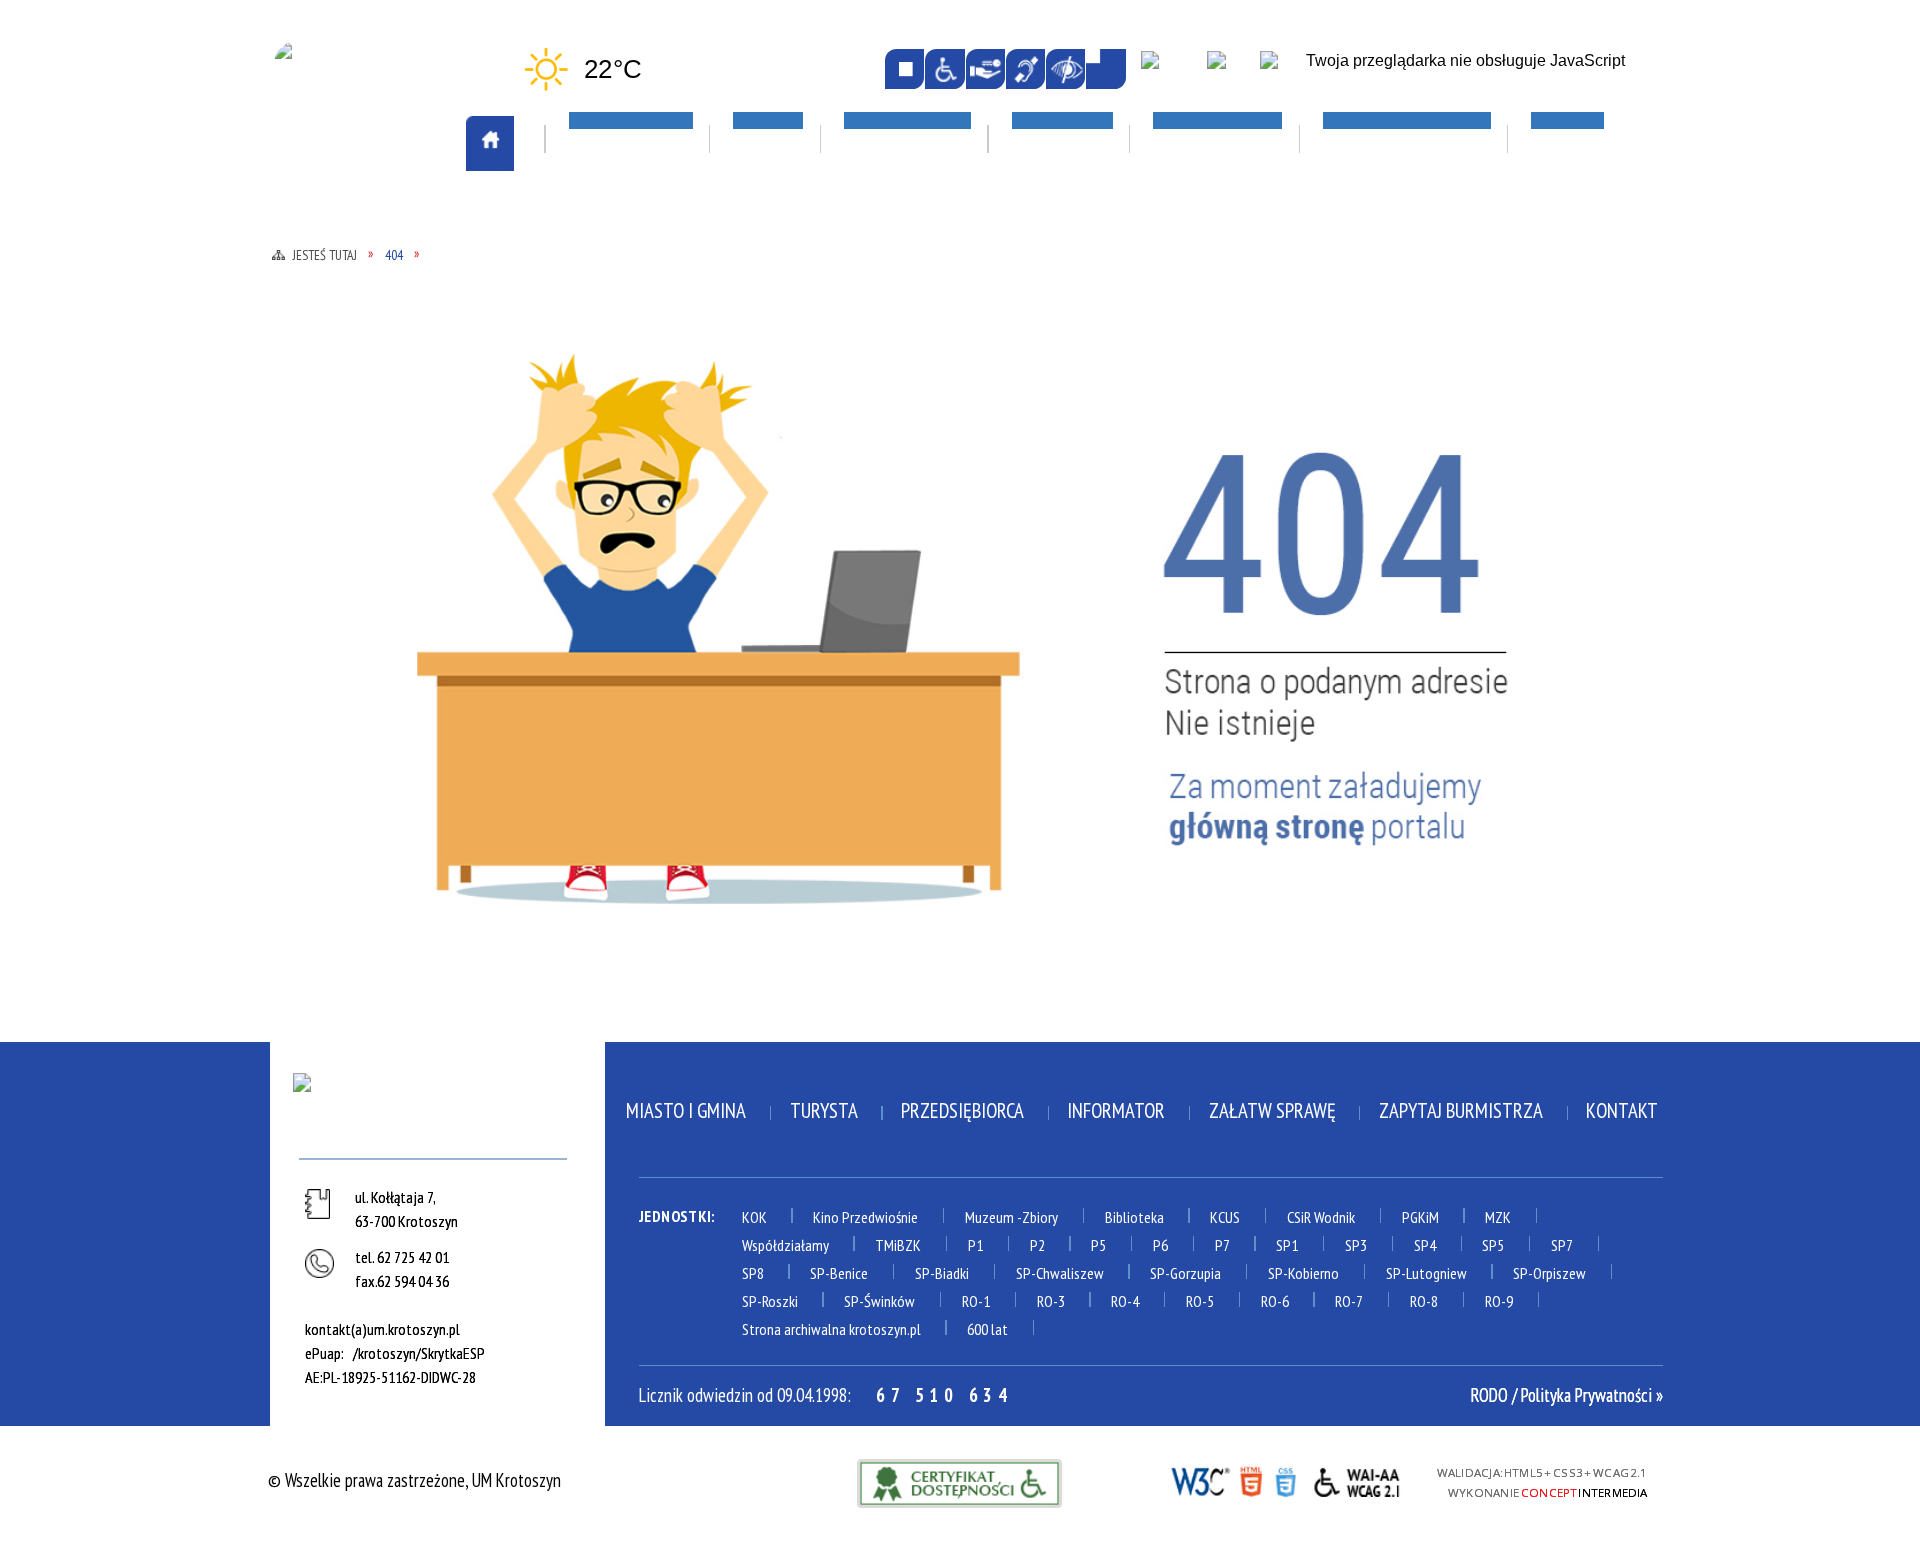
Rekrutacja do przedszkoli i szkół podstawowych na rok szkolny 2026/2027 (1215, 413)
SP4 (1425, 1245)
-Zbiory (1037, 1217)
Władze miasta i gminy (649, 753)
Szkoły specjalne (1171, 581)
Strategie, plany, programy (395, 643)
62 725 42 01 (413, 1257)
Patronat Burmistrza (375, 585)
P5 (1098, 1245)
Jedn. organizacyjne (636, 441)
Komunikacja (348, 217)
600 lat (987, 1329)
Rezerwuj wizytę (628, 868)
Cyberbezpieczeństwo (1473, 602)
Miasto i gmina (686, 1110)
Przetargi (603, 638)
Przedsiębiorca (962, 1110)
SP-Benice (839, 1273)
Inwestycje (1427, 438)
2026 (1397, 495)
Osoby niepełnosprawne (654, 581)
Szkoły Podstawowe (1184, 552)
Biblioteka (1134, 1217)
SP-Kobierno (1303, 1273)
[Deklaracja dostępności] (985, 68)
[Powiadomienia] (1105, 68)
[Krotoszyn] (437, 1110)
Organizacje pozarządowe (678, 275)
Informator (1116, 1110)
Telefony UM (612, 667)
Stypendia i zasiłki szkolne (1210, 466)
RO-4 (1125, 1301)
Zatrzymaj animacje (904, 68)
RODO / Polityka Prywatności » (1567, 1395)
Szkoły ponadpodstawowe (1207, 523)
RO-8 (1424, 1301)
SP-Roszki (770, 1301)
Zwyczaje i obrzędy (908, 504)
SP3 (1356, 1245)
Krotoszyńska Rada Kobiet (666, 523)
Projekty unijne (1436, 553)
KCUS (1225, 1217)
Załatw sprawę (624, 811)
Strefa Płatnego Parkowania (402, 302)
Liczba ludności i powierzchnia (408, 389)
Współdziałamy (785, 1245)
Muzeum (989, 1217)
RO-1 (976, 1301)
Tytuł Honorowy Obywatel (396, 671)
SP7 (1562, 1245)
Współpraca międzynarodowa (404, 753)
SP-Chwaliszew (1060, 1273)
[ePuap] (1170, 70)
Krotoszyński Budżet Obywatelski (646, 482)
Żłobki (1133, 638)
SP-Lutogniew (1426, 1273)
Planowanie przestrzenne (662, 552)
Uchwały (599, 724)
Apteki (594, 217)
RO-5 (1200, 1301)
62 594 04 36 (413, 1281)
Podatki (596, 609)
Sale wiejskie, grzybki (929, 275)
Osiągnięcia (337, 556)
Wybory (595, 782)
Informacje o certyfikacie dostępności (960, 1483)
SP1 (1287, 1245)
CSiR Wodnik (1321, 1217)
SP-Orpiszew (1549, 1273)
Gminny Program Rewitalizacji (678, 384)
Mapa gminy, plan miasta (382, 446)
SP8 (753, 1273)
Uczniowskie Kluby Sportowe (1487, 389)
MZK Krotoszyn (351, 274)
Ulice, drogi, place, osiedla (1493, 217)
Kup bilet (871, 389)
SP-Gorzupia (1185, 1273)
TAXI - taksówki (353, 331)
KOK (754, 1217)
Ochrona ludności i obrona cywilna (394, 487)
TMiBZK (864, 475)
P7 (1222, 1245)
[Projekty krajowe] (1283, 70)
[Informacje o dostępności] (944, 68)
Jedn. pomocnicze (627, 413)
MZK (1498, 1217)
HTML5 (1250, 1480)
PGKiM (1420, 1217)
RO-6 (1275, 1301)
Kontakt (1622, 1110)
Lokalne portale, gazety (1212, 217)
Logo (312, 417)
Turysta (824, 1110)
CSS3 (1285, 1480)
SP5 (1493, 1245)
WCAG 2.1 (1358, 1479)
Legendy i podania (902, 417)
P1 (975, 1245)
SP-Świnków (879, 1301)
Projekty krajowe (1445, 524)
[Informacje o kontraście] (1065, 68)
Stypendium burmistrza (1197, 494)
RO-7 (1349, 1301)
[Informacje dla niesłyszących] (1025, 68)
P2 (1037, 1245)
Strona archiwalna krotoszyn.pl (831, 1329)
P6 (1160, 1245)
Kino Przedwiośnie (865, 1217)
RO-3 (1051, 1301)
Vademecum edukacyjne (1190, 609)
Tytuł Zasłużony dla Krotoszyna (374, 712)
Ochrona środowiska (372, 528)
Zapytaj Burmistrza (1461, 1110)
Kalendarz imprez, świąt (941, 217)
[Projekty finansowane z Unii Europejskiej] (1229, 70)
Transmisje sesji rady (644, 696)
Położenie (331, 614)
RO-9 (1499, 1301)
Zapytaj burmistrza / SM (656, 839)
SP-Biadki (942, 1273)
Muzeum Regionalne (908, 446)
